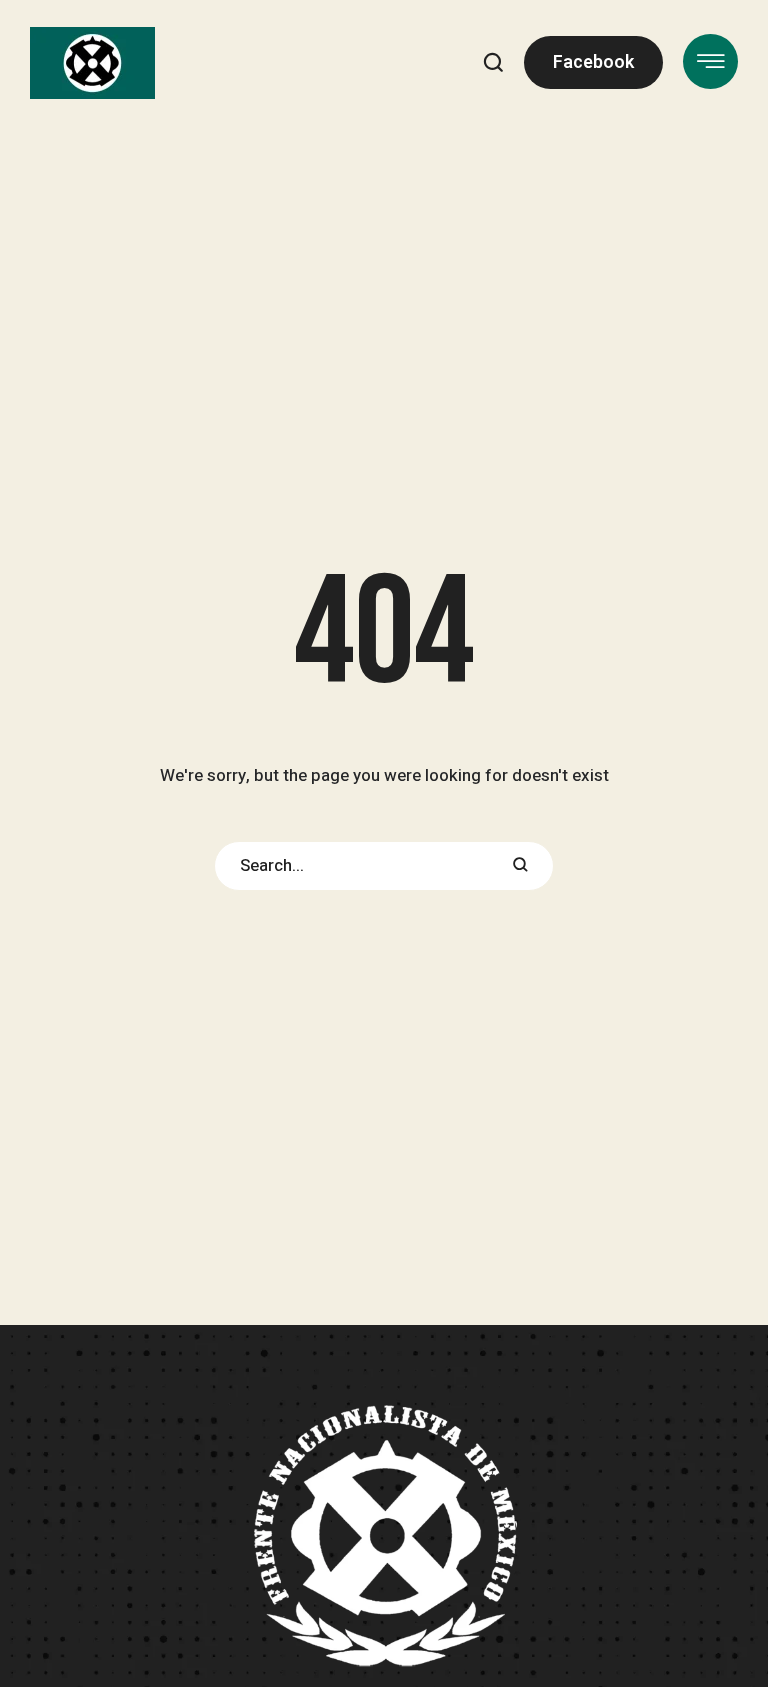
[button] (493, 62)
